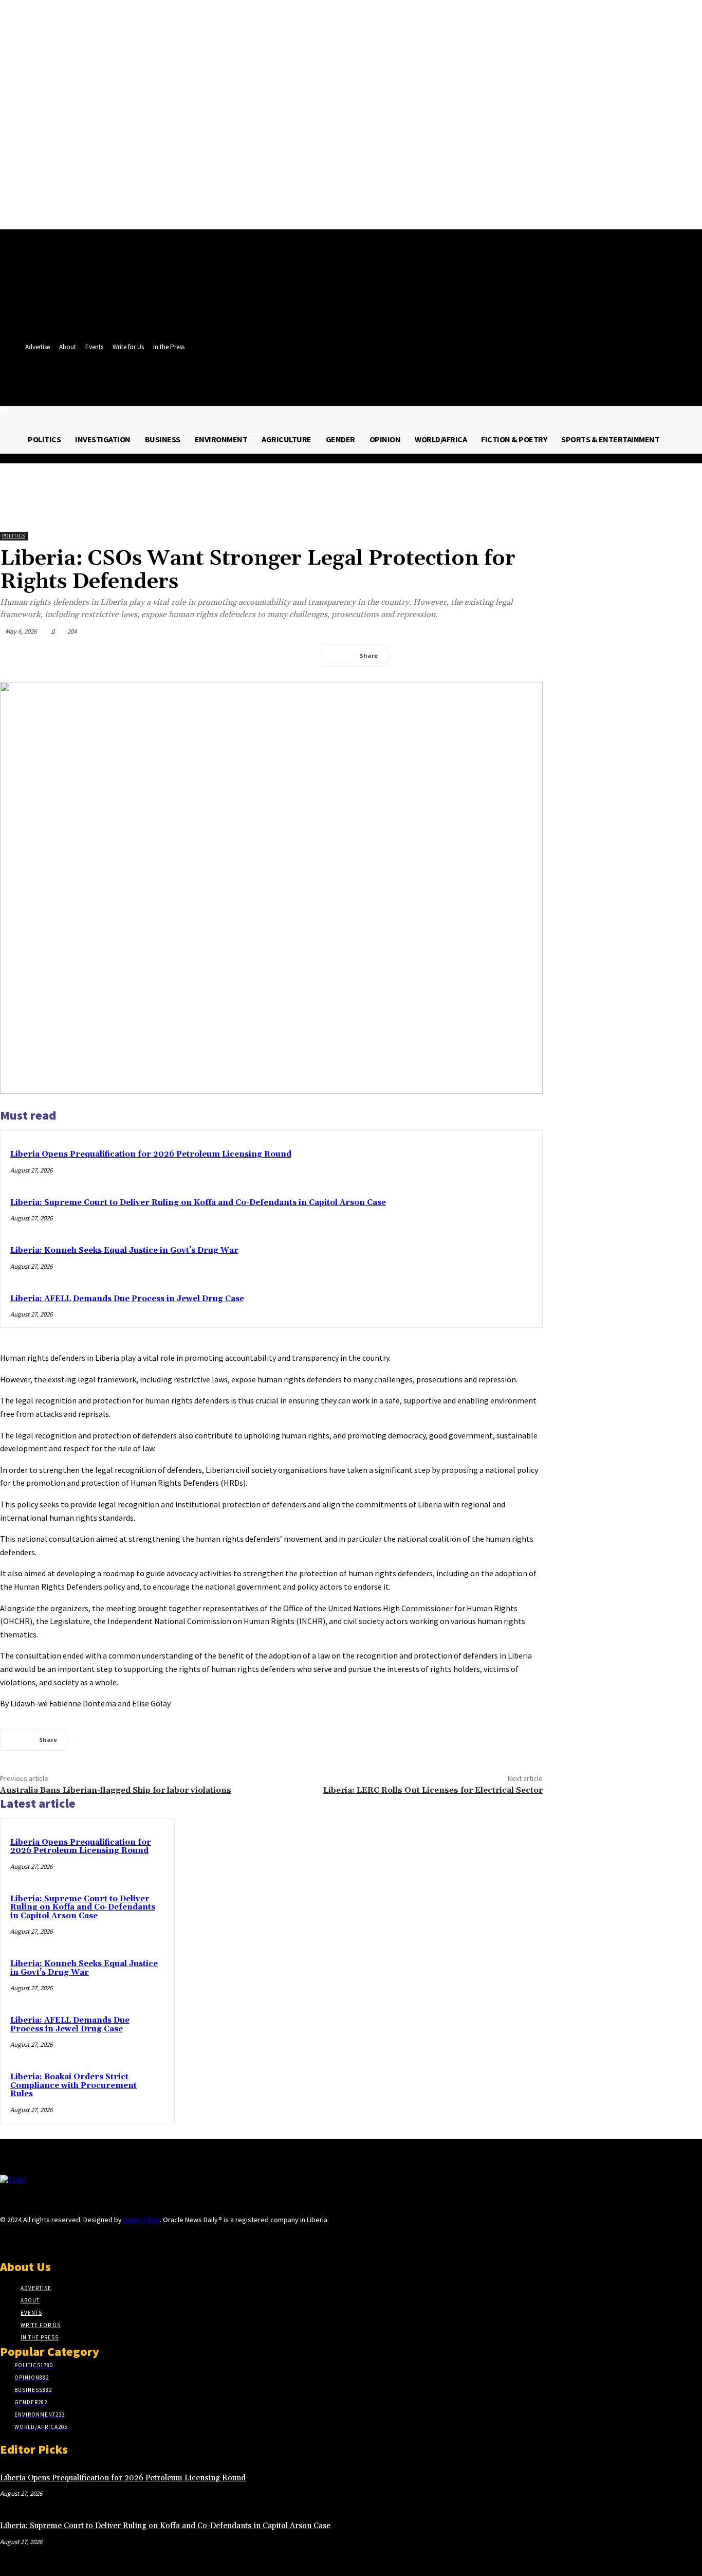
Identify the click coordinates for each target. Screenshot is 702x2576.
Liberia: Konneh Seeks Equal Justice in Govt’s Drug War (124, 1250)
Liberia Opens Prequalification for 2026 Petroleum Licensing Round (151, 1154)
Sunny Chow (142, 2220)
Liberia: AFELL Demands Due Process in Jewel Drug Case (127, 1299)
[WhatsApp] (526, 656)
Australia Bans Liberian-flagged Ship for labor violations (116, 1790)
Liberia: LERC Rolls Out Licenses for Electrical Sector (433, 1790)
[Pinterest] (489, 656)
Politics (14, 536)
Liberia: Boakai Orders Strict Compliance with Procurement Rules (73, 2085)
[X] (375, 384)
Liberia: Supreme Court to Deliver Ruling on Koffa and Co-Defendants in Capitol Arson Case (198, 1203)
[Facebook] (356, 384)
